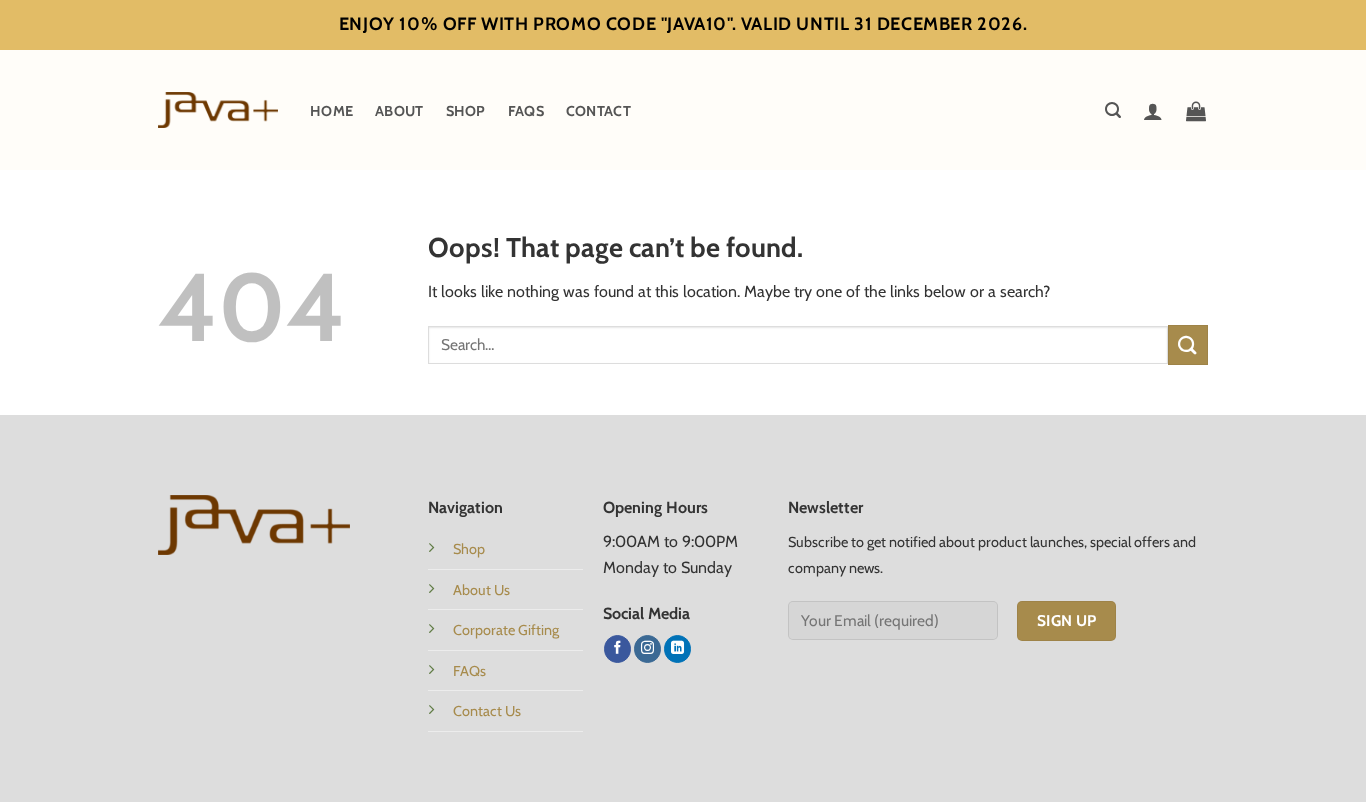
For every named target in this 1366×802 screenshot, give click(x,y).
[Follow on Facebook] (617, 649)
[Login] (1153, 111)
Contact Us (487, 711)
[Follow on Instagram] (647, 649)
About (399, 111)
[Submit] (1188, 344)
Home (331, 111)
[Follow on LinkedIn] (677, 649)
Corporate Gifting (506, 630)
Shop (466, 111)
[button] (1113, 110)
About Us (481, 590)
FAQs (526, 111)
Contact (598, 111)
